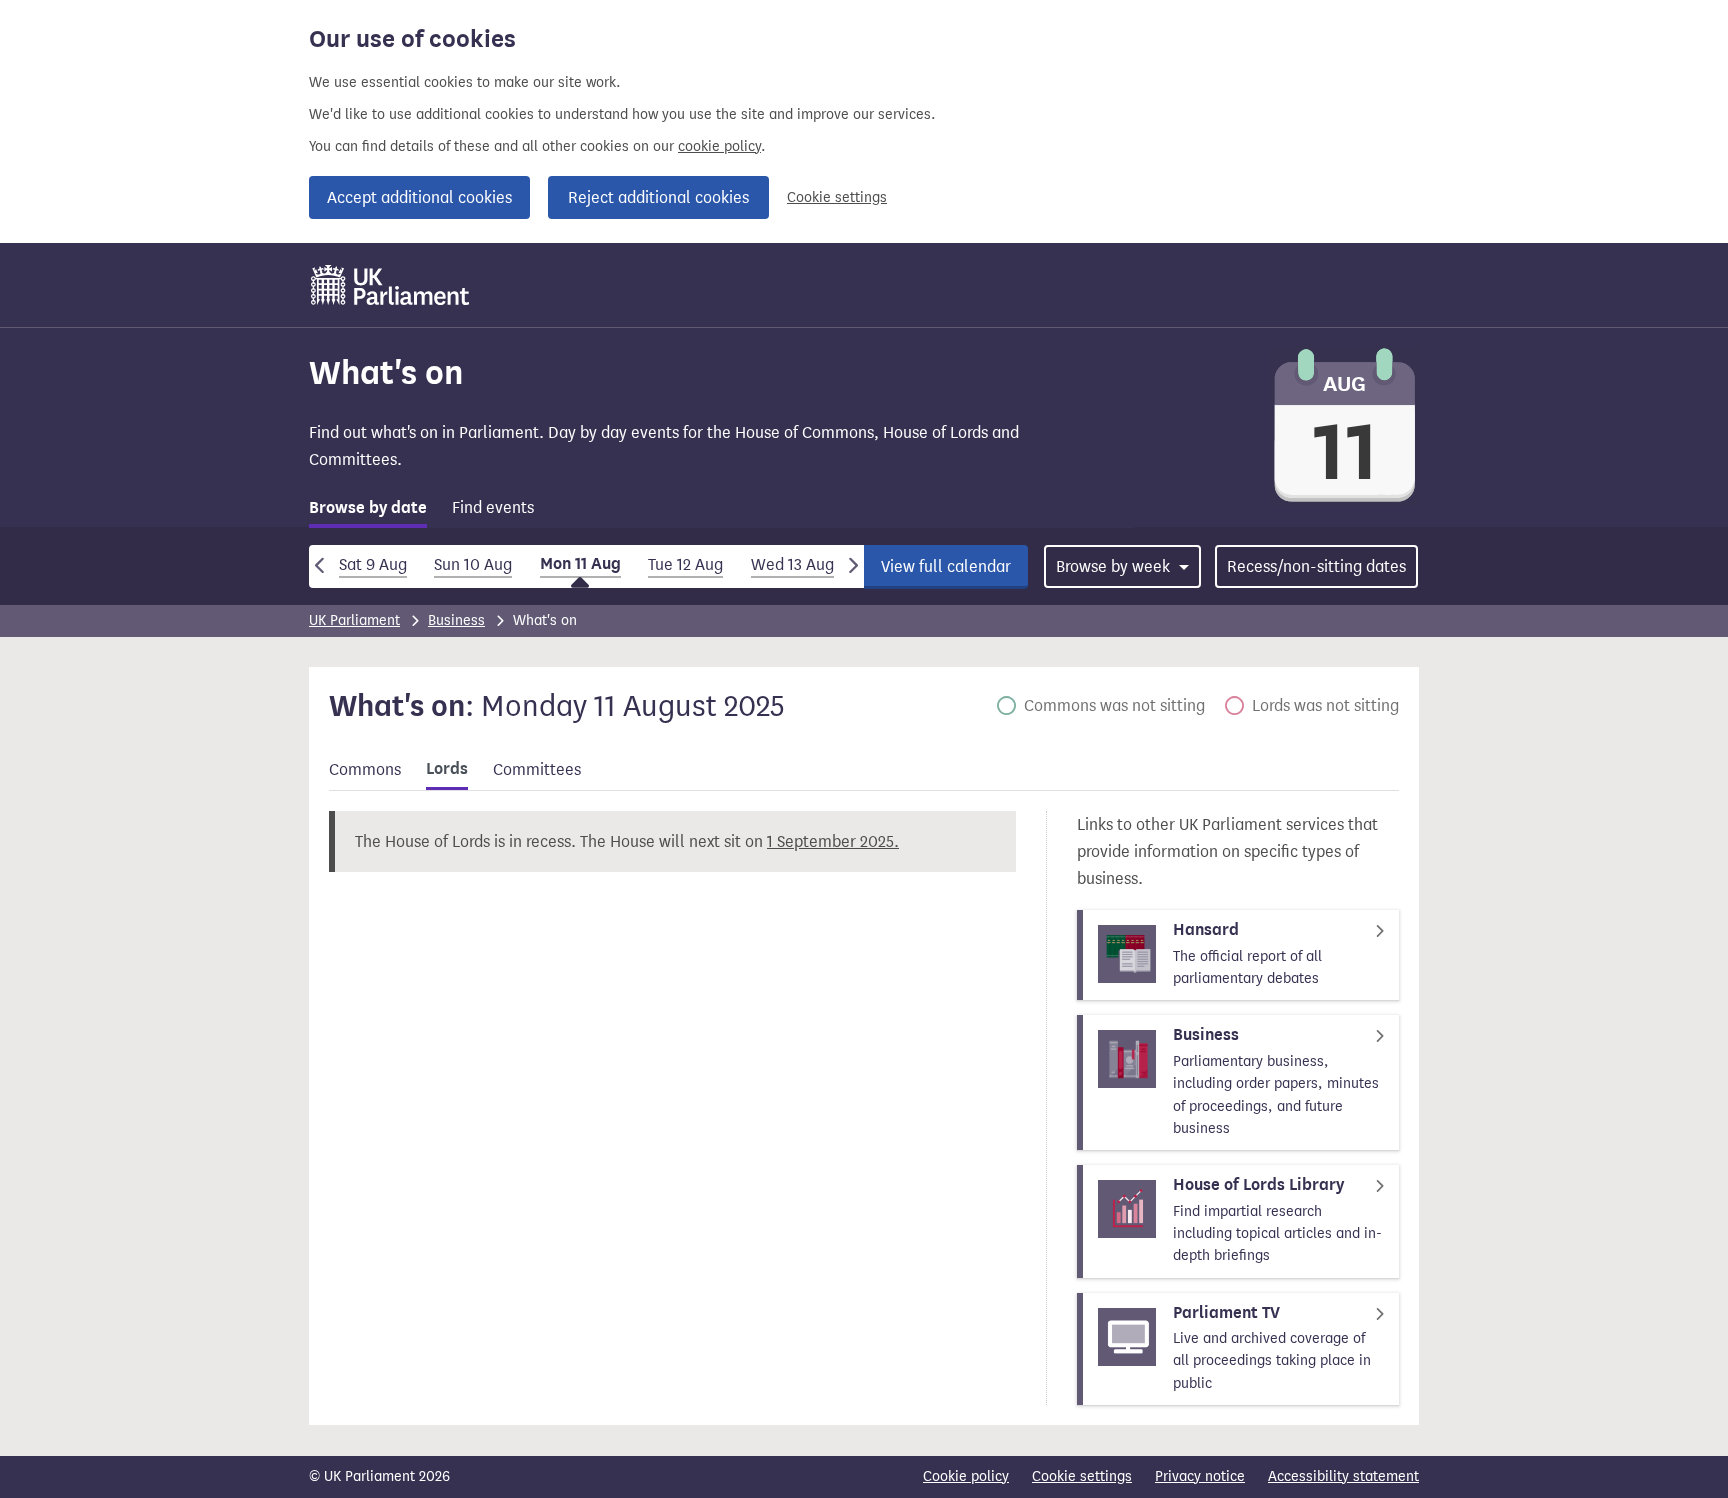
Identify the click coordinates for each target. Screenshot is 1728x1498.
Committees (537, 769)
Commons (365, 769)
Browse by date (368, 508)
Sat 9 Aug (373, 564)
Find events (493, 507)
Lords (447, 769)
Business (456, 620)
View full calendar (946, 566)
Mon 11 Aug (580, 564)
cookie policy (719, 146)
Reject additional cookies (658, 197)
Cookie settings (837, 197)
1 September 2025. (833, 841)
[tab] (368, 511)
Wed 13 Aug (792, 564)
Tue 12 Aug (685, 564)
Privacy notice (1200, 1476)
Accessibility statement (1343, 1476)
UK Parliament (354, 620)
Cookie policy (966, 1476)
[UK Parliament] (390, 285)
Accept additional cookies (419, 197)
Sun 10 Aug (473, 564)
